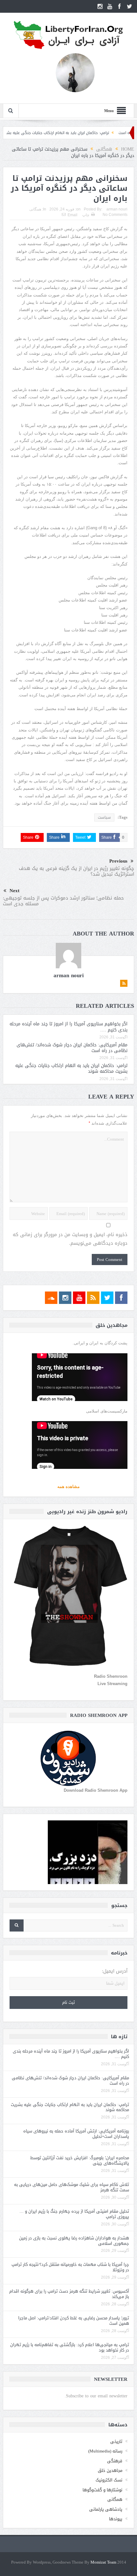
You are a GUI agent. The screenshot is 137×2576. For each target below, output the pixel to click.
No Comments (115, 215)
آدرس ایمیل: (115, 1971)
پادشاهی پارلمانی (106, 2509)
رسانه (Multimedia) (105, 2451)
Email (72, 215)
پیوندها (116, 2519)
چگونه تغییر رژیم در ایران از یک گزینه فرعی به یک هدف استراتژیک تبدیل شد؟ (76, 871)
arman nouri (117, 209)
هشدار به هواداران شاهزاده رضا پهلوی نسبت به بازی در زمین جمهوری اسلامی (74, 2241)
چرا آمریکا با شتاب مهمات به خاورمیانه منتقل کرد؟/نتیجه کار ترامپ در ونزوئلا (70, 2267)
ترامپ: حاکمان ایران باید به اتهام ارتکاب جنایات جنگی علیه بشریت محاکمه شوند (71, 133)
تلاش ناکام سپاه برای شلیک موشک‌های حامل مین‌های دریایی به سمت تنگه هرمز (72, 2187)
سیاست (104, 817)
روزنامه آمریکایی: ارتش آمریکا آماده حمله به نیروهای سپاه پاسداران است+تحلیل (76, 2134)
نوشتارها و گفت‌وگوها (102, 2490)
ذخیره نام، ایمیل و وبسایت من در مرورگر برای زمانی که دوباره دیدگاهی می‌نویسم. (70, 1239)
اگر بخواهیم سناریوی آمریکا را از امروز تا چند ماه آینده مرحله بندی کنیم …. (68, 1027)
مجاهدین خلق (110, 2470)
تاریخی (116, 2441)
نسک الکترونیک (109, 2480)
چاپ (86, 215)
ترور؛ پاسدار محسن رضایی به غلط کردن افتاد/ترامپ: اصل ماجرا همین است (74, 2321)
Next (14, 891)
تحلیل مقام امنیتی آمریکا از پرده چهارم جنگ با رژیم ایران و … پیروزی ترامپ (74, 2214)
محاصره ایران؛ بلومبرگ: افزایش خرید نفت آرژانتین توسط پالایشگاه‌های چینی (80, 2160)
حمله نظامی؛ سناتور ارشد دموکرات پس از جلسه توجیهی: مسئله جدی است (63, 901)
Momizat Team (103, 2562)
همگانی (35, 209)
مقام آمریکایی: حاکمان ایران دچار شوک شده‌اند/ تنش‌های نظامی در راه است (72, 1048)
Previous (118, 861)
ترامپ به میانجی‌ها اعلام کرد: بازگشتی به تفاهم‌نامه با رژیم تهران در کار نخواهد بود (70, 2347)
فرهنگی (115, 2461)
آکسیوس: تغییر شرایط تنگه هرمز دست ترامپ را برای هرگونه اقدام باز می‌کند (69, 2294)
